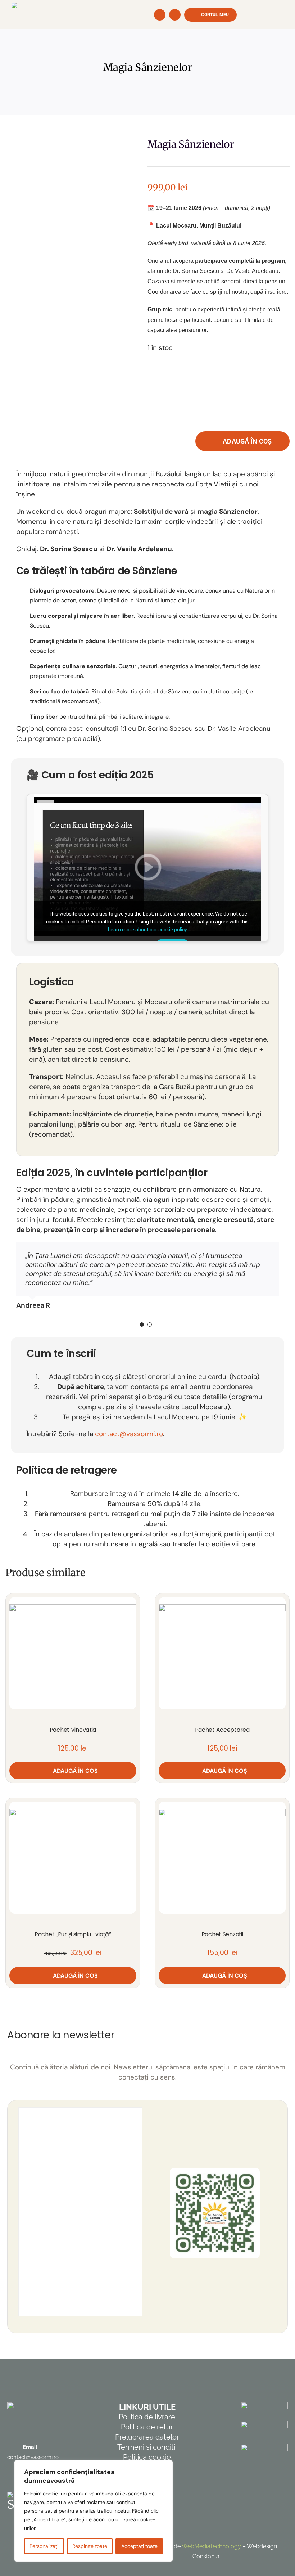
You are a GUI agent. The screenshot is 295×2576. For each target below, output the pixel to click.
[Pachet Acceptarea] (222, 1653)
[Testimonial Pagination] (142, 1325)
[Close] (165, 2466)
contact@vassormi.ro (129, 1434)
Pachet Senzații (222, 1934)
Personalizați (44, 2546)
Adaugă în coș (247, 441)
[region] (94, 2511)
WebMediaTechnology (211, 2546)
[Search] (160, 15)
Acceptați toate (139, 2546)
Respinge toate (90, 2546)
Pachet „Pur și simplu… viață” (73, 1934)
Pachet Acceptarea (222, 1730)
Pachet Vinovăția (73, 1730)
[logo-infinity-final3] (31, 5)
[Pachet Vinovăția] (73, 1653)
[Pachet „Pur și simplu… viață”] (73, 1858)
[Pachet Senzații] (222, 1858)
